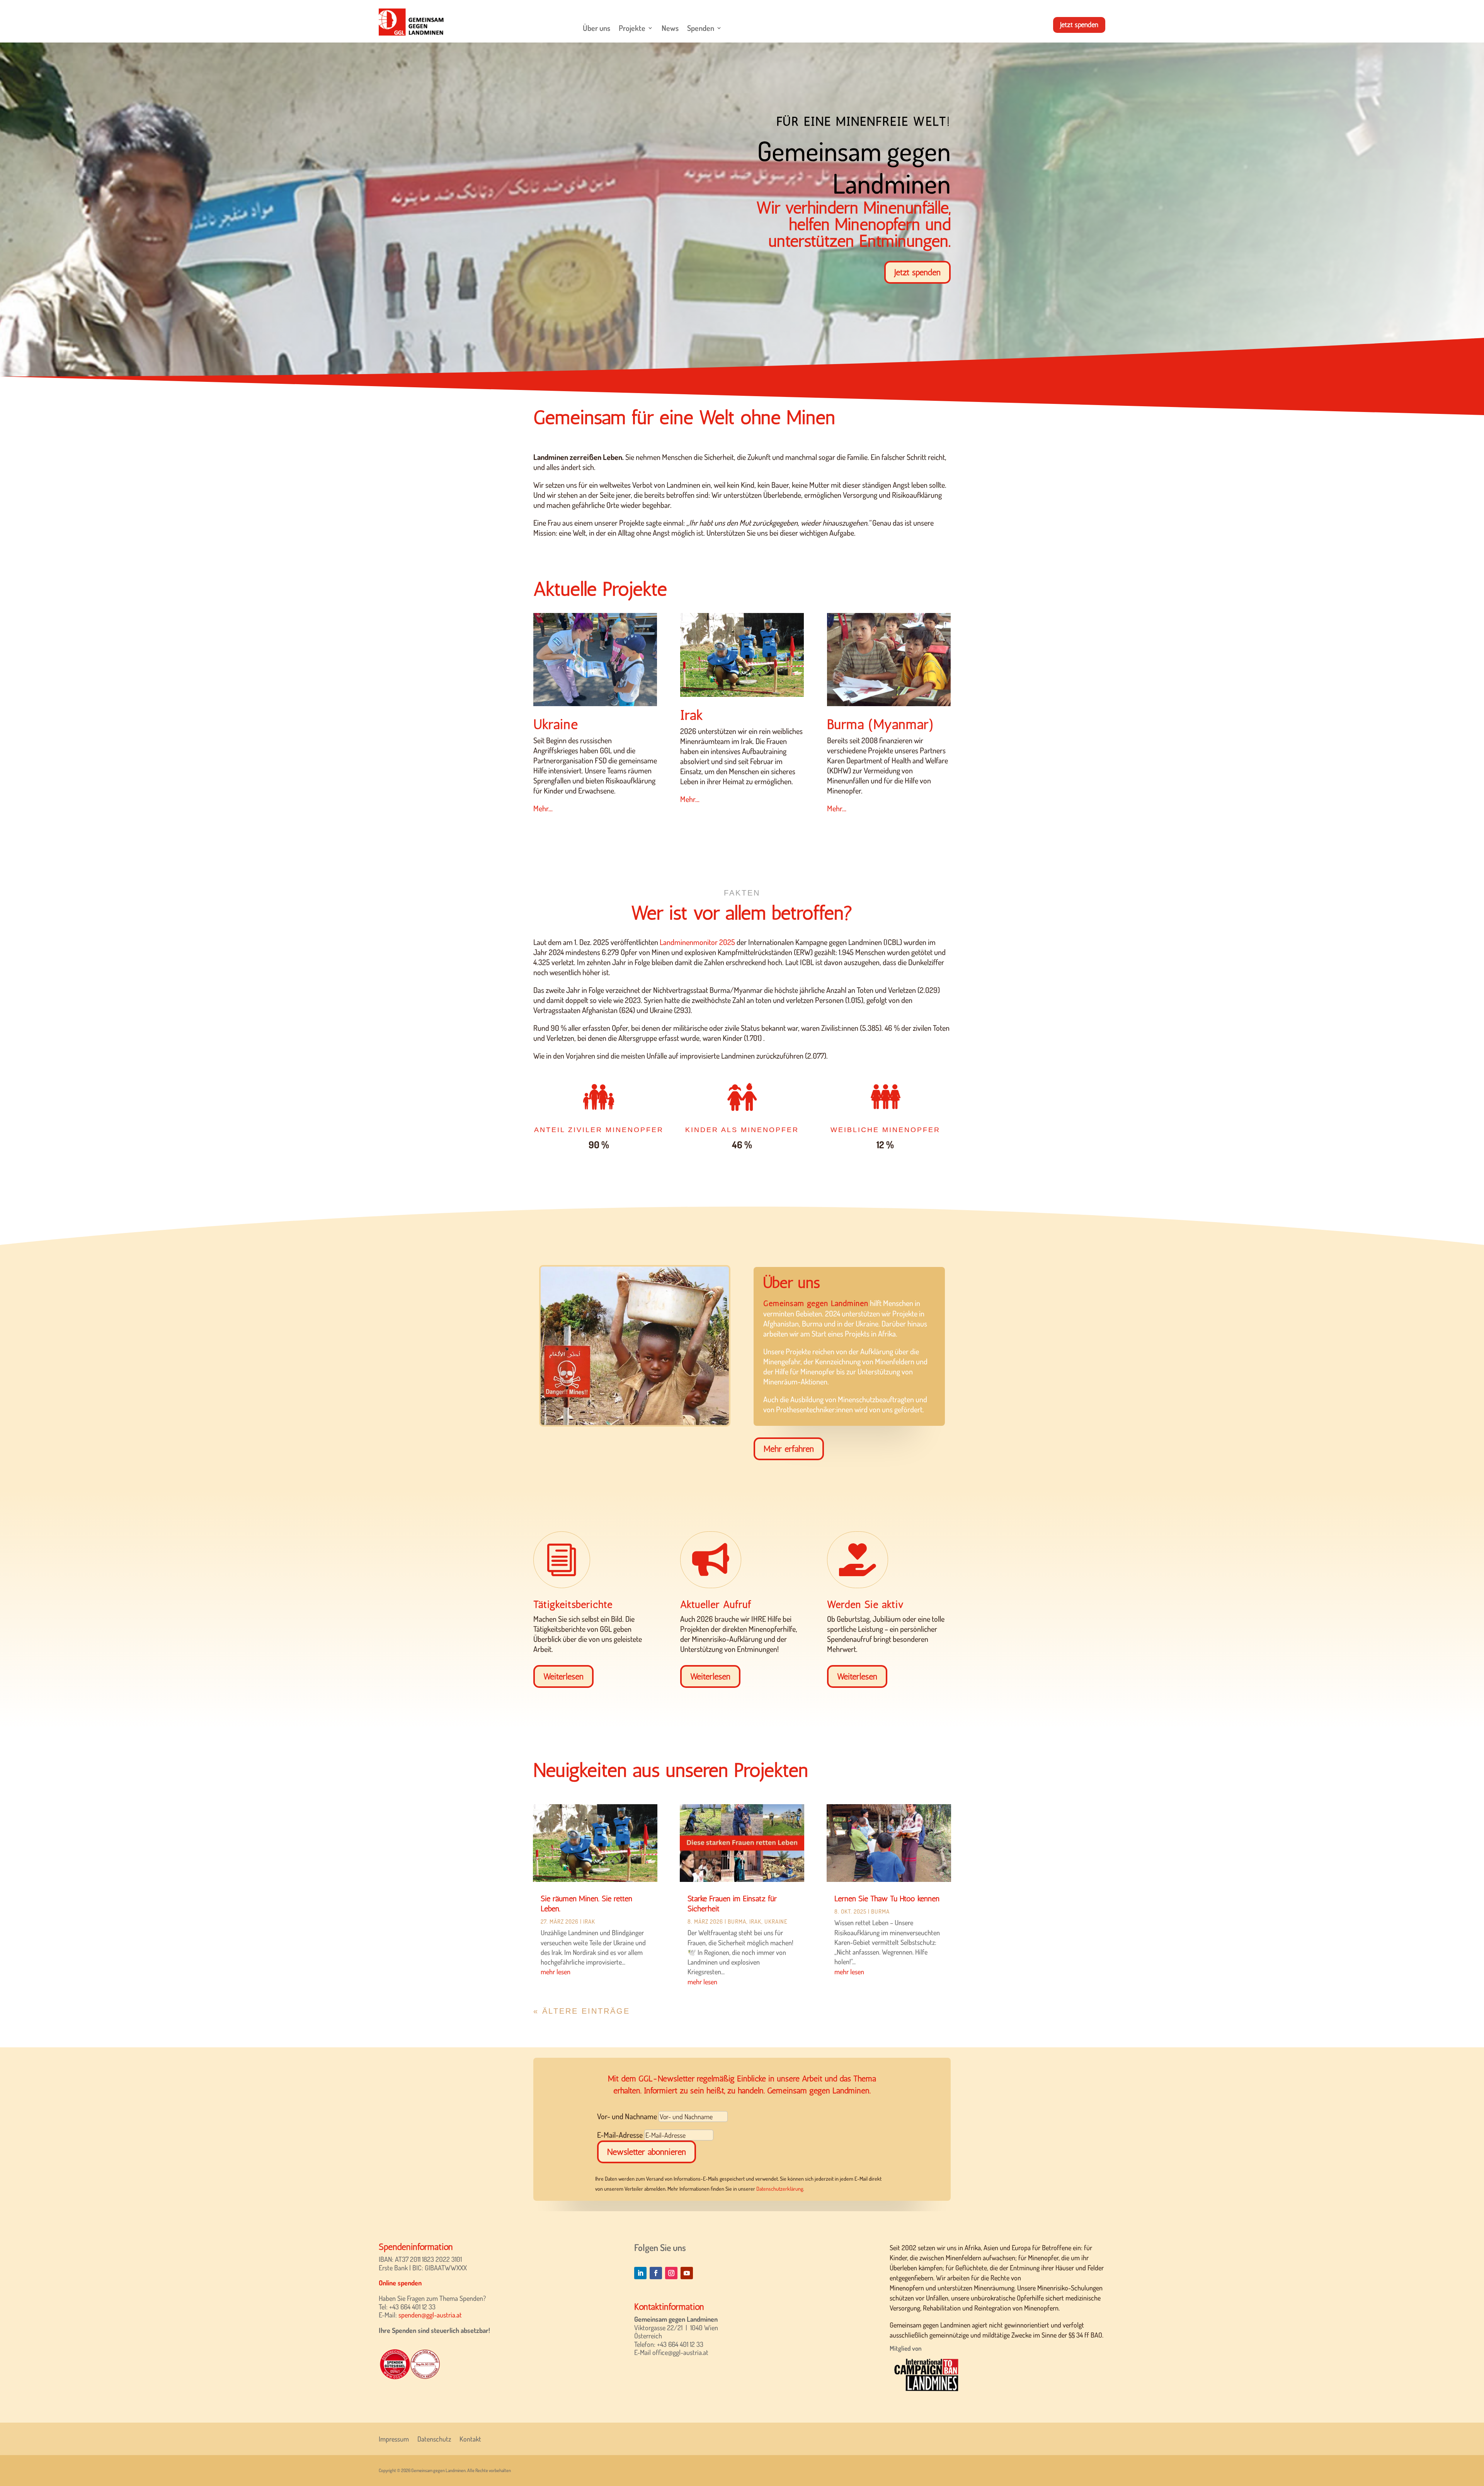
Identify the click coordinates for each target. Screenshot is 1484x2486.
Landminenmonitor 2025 (697, 942)
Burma (737, 1922)
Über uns (596, 28)
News (670, 28)
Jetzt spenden (1079, 25)
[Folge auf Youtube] (687, 2273)
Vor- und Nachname (627, 2116)
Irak (589, 1922)
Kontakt (470, 2438)
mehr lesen (556, 1972)
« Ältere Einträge (582, 2011)
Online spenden (400, 2283)
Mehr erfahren (789, 1449)
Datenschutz (434, 2438)
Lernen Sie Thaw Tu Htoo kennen (887, 1899)
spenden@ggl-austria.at (430, 2315)
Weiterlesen (563, 1676)
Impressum (394, 2438)
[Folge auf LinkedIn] (640, 2273)
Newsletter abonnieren (647, 2152)
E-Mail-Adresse (620, 2135)
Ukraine (776, 1922)
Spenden (701, 28)
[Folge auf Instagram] (671, 2273)
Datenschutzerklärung (780, 2189)
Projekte (632, 28)
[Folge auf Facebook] (656, 2273)
